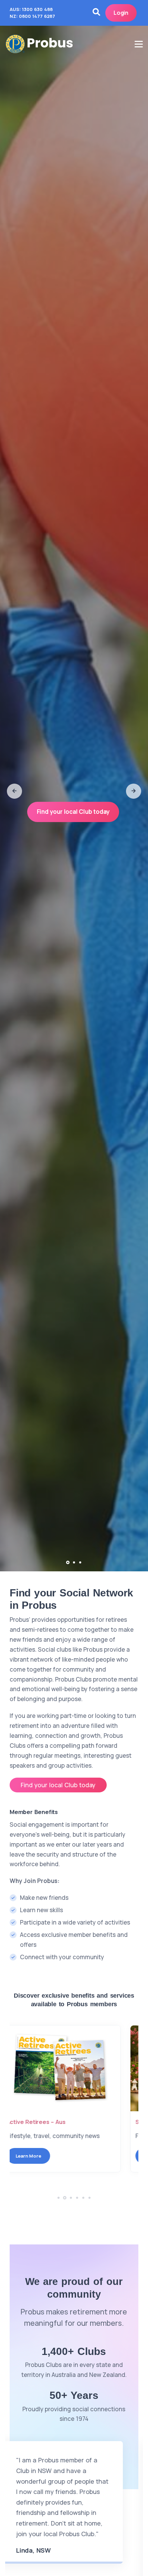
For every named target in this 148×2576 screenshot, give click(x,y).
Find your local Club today (73, 812)
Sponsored (35, 2122)
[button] (14, 791)
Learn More (41, 2156)
